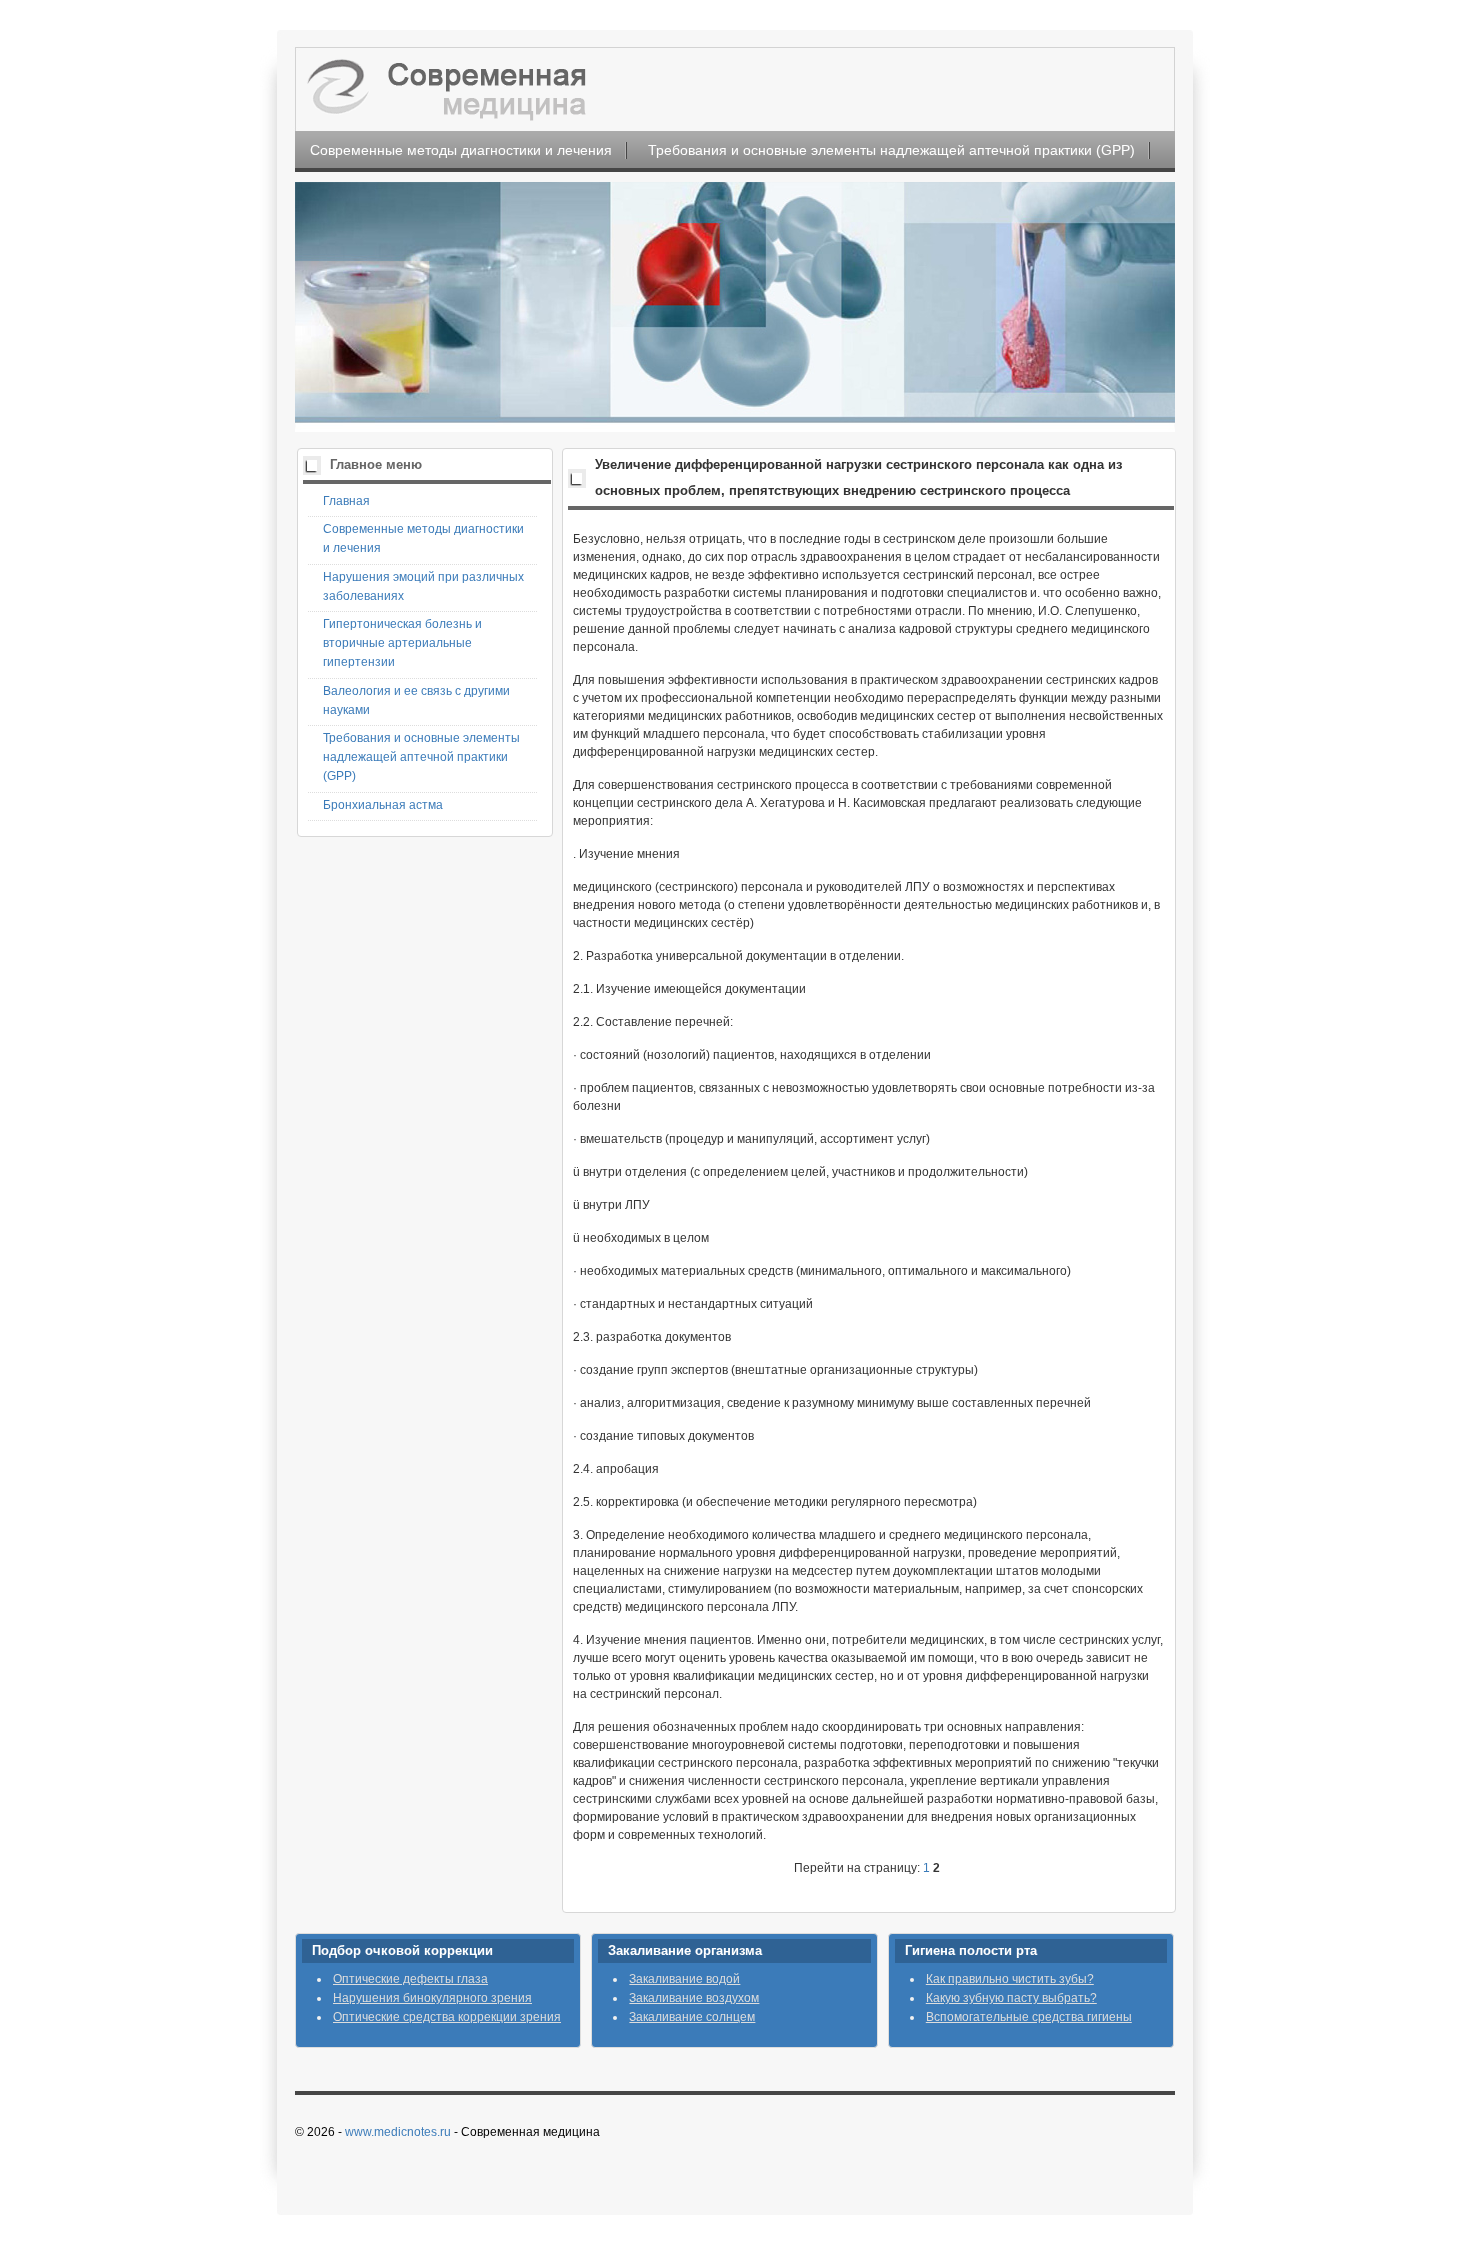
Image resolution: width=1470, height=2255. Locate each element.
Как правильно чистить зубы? (1010, 1979)
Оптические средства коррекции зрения (447, 2017)
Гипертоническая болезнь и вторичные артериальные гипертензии (402, 643)
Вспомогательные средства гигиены (1029, 2017)
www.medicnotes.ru (398, 2132)
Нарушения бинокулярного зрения (432, 1998)
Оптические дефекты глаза (410, 1979)
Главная (346, 501)
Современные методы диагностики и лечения (461, 150)
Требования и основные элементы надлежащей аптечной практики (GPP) (891, 150)
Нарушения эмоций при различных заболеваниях (423, 586)
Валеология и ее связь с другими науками (416, 700)
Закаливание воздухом (694, 1998)
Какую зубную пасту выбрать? (1011, 1998)
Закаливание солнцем (692, 2017)
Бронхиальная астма (383, 805)
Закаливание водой (684, 1979)
